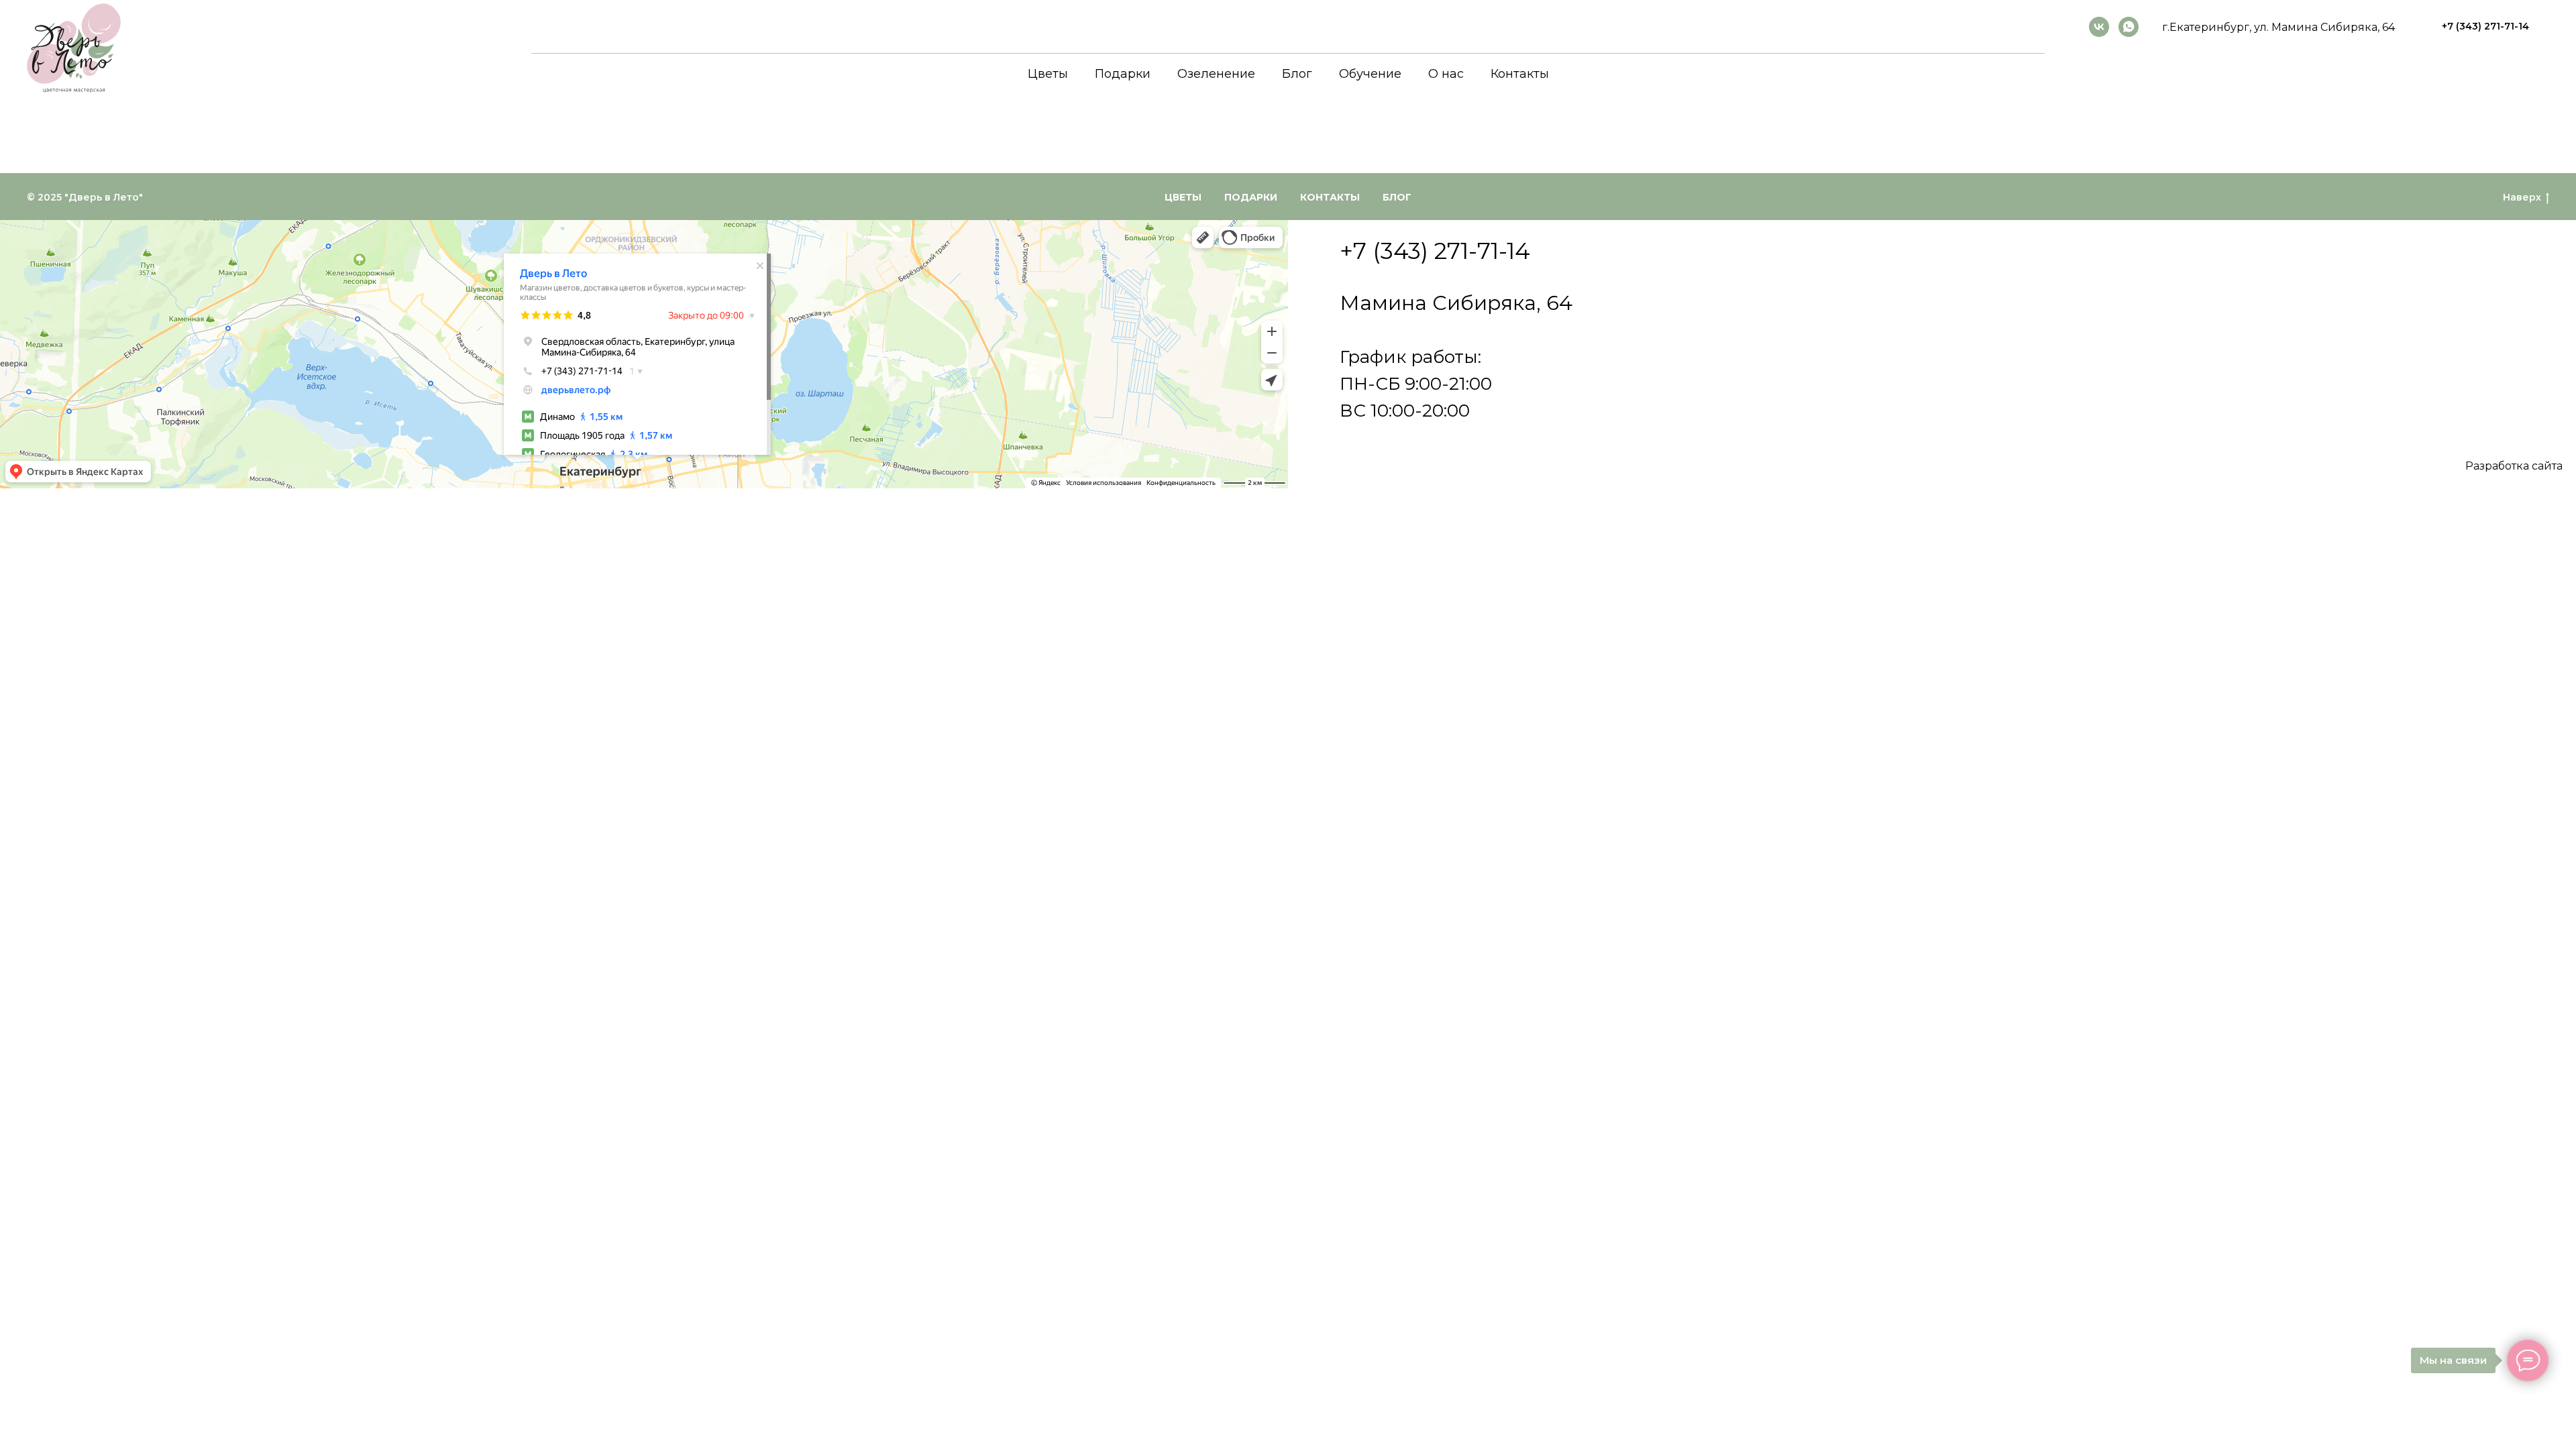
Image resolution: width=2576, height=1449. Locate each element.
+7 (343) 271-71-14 (1435, 251)
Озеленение (1216, 74)
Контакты (1520, 74)
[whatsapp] (2129, 27)
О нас (1446, 74)
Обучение (1370, 74)
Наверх (2522, 197)
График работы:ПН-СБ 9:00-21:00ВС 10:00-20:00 (1416, 384)
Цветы (1048, 74)
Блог (1297, 74)
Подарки (1123, 74)
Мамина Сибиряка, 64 (1456, 303)
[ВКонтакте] (2099, 27)
